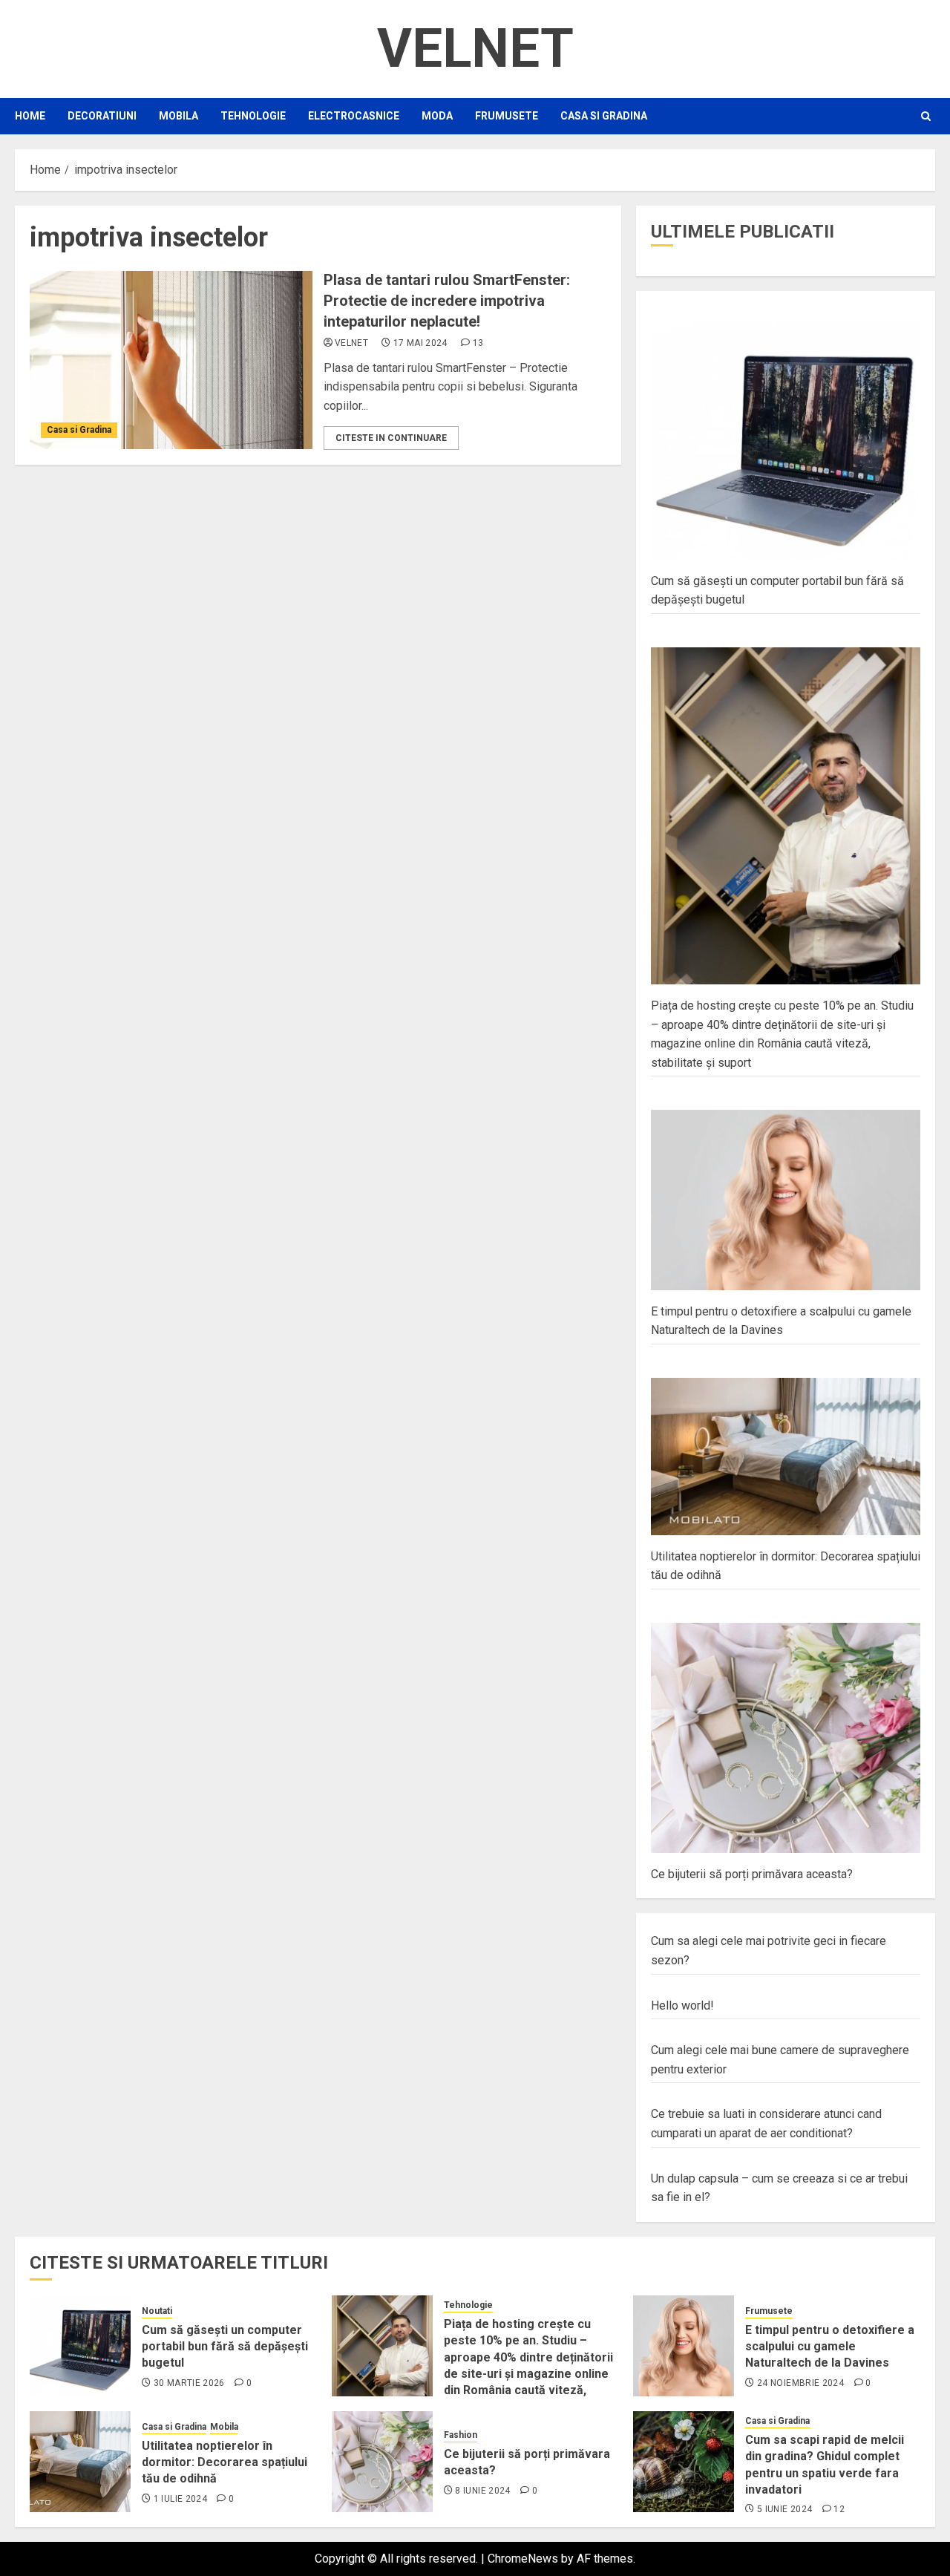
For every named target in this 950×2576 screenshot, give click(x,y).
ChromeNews (523, 2559)
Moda (437, 116)
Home (30, 116)
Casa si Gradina (604, 116)
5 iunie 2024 (784, 2509)
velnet (351, 343)
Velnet (475, 49)
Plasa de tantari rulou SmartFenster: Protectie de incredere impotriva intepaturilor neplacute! (447, 301)
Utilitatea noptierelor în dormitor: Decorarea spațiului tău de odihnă (225, 2462)
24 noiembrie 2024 (800, 2383)
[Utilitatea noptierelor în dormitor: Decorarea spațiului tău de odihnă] (80, 2462)
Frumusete (507, 116)
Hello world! (682, 2005)
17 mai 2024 (420, 343)
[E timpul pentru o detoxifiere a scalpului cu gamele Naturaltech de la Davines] (684, 2346)
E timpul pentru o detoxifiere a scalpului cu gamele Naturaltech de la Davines (830, 2347)
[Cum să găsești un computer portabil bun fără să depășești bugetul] (80, 2346)
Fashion (461, 2435)
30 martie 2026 (189, 2383)
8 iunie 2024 (482, 2491)
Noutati (157, 2311)
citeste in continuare (391, 438)
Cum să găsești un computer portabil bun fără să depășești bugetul (225, 2347)
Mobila (178, 116)
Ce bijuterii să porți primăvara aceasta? (752, 1874)
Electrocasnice (354, 116)
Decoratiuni (102, 116)
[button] (926, 116)
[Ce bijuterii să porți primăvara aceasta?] (382, 2462)
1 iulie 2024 (180, 2499)
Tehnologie (253, 116)
